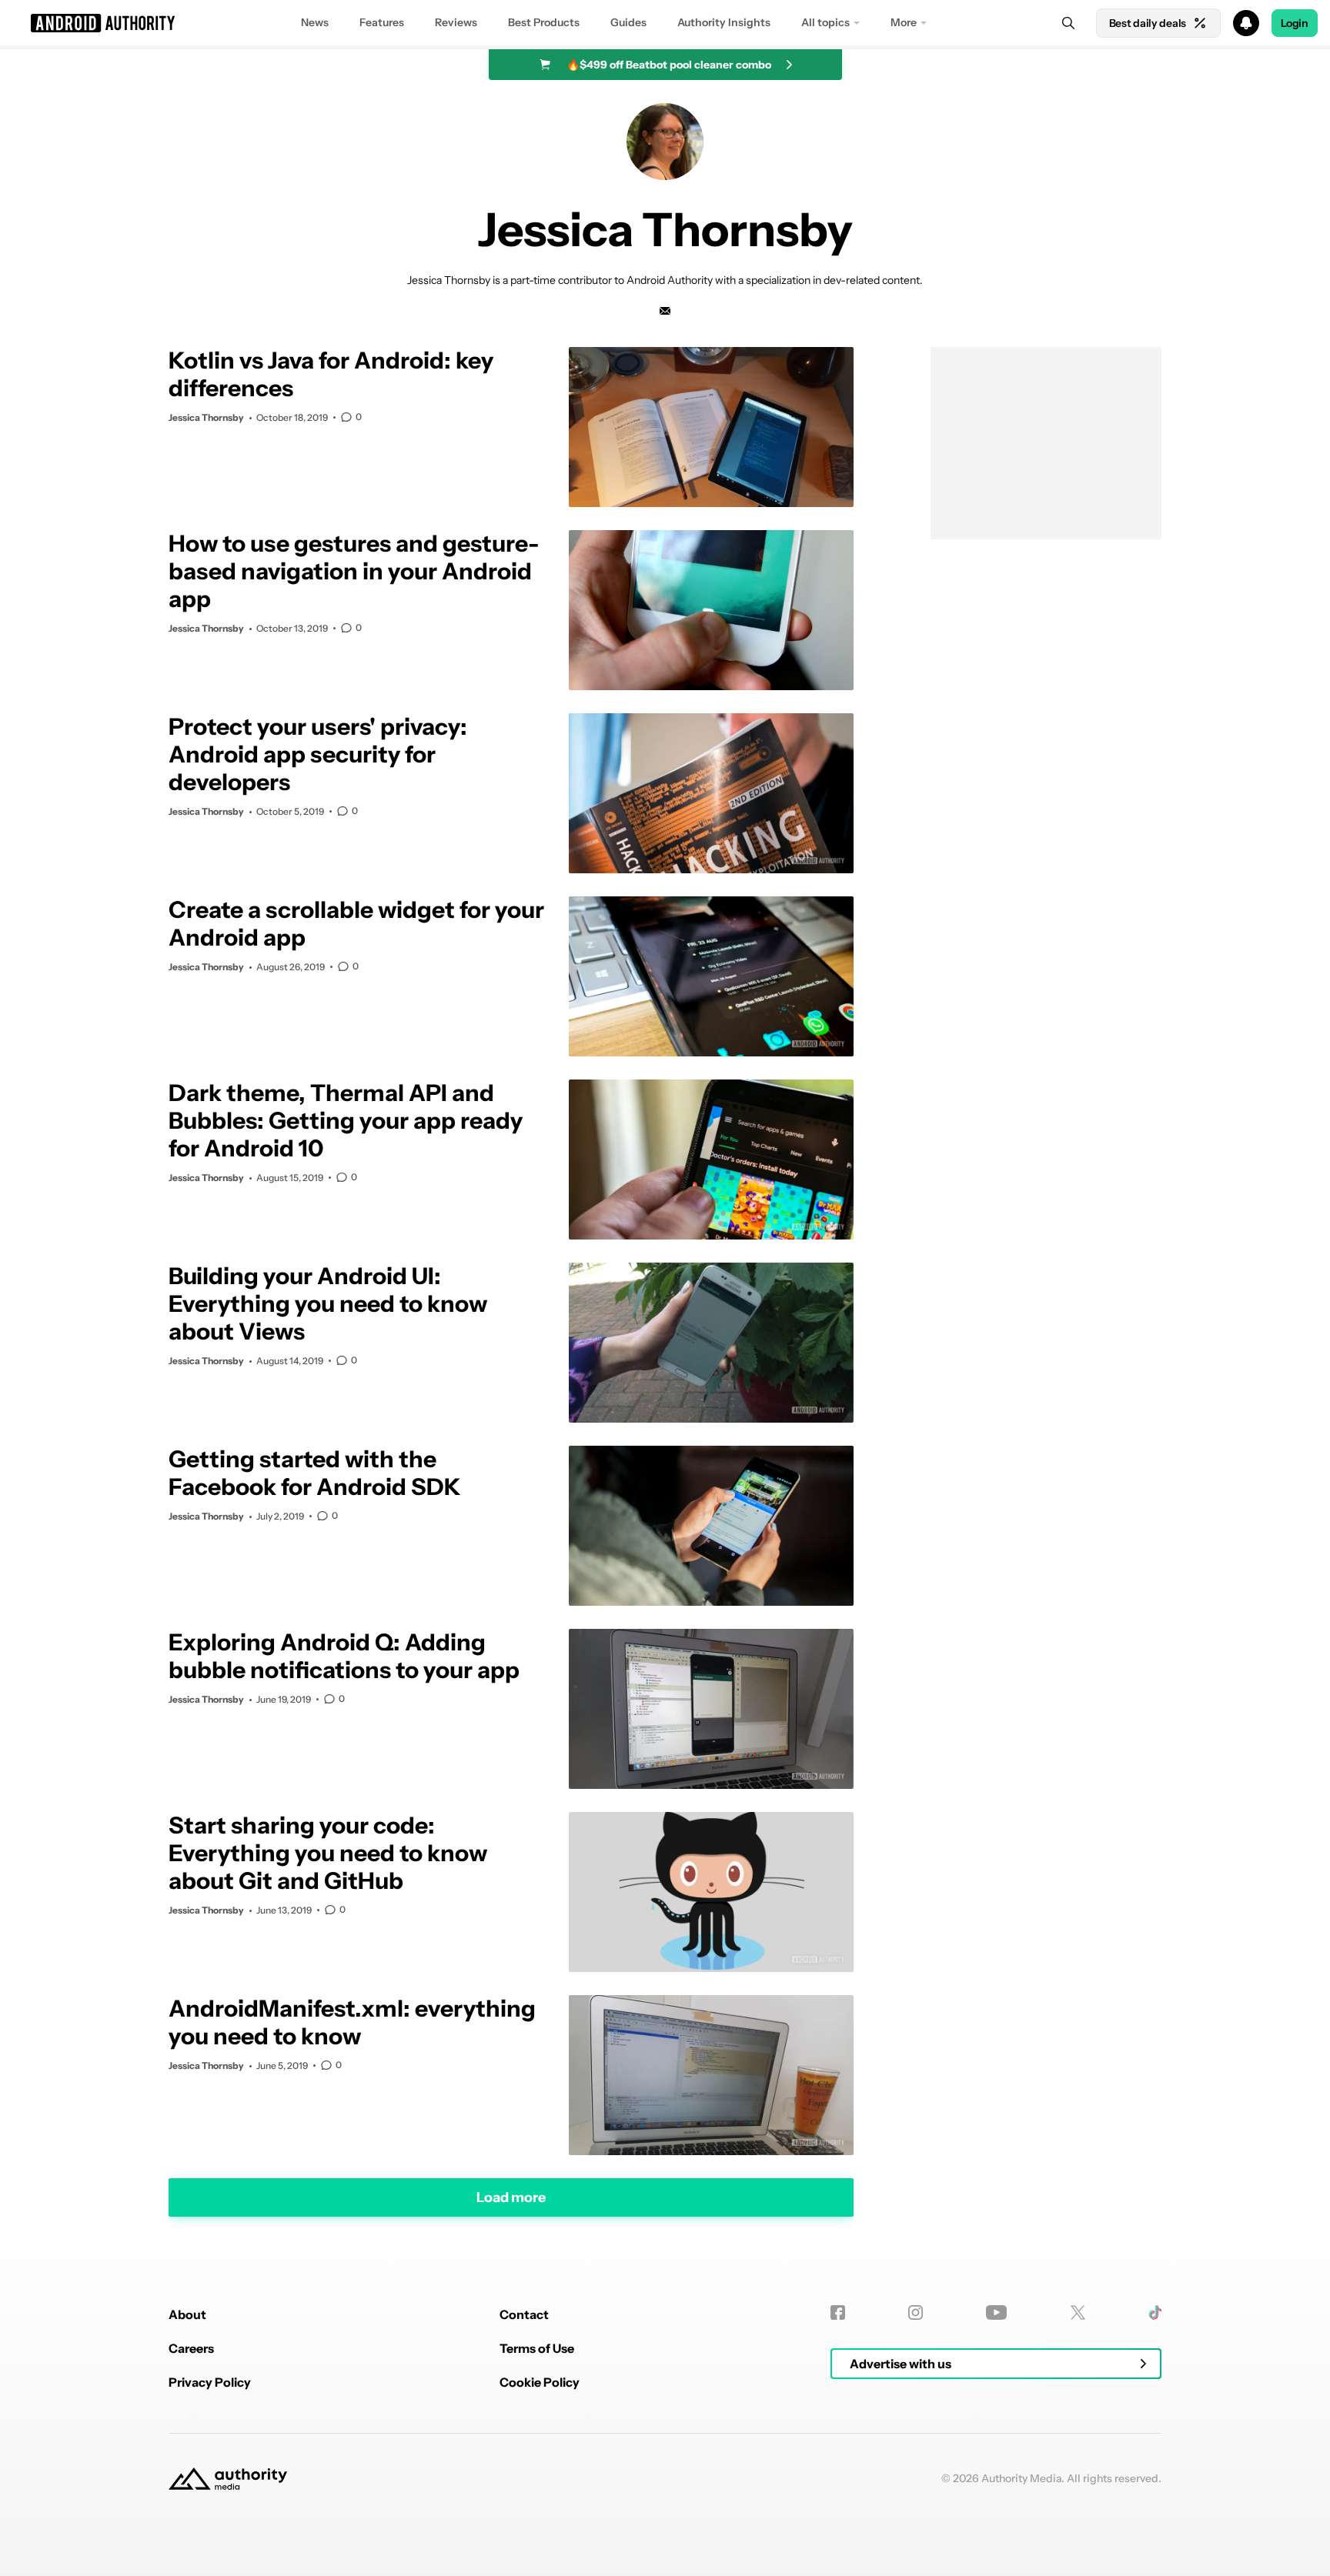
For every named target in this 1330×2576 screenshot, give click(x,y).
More (904, 22)
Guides (628, 22)
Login (1295, 23)
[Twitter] (1078, 2312)
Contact (524, 2314)
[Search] (1068, 23)
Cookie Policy (540, 2382)
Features (382, 22)
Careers (191, 2348)
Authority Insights (724, 22)
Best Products (544, 22)
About (187, 2314)
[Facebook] (838, 2312)
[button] (665, 23)
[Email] (665, 311)
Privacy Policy (210, 2382)
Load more (511, 2197)
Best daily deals (1148, 23)
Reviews (456, 22)
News (315, 22)
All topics (825, 22)
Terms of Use (537, 2348)
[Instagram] (916, 2312)
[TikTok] (1155, 2312)
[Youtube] (996, 2312)
